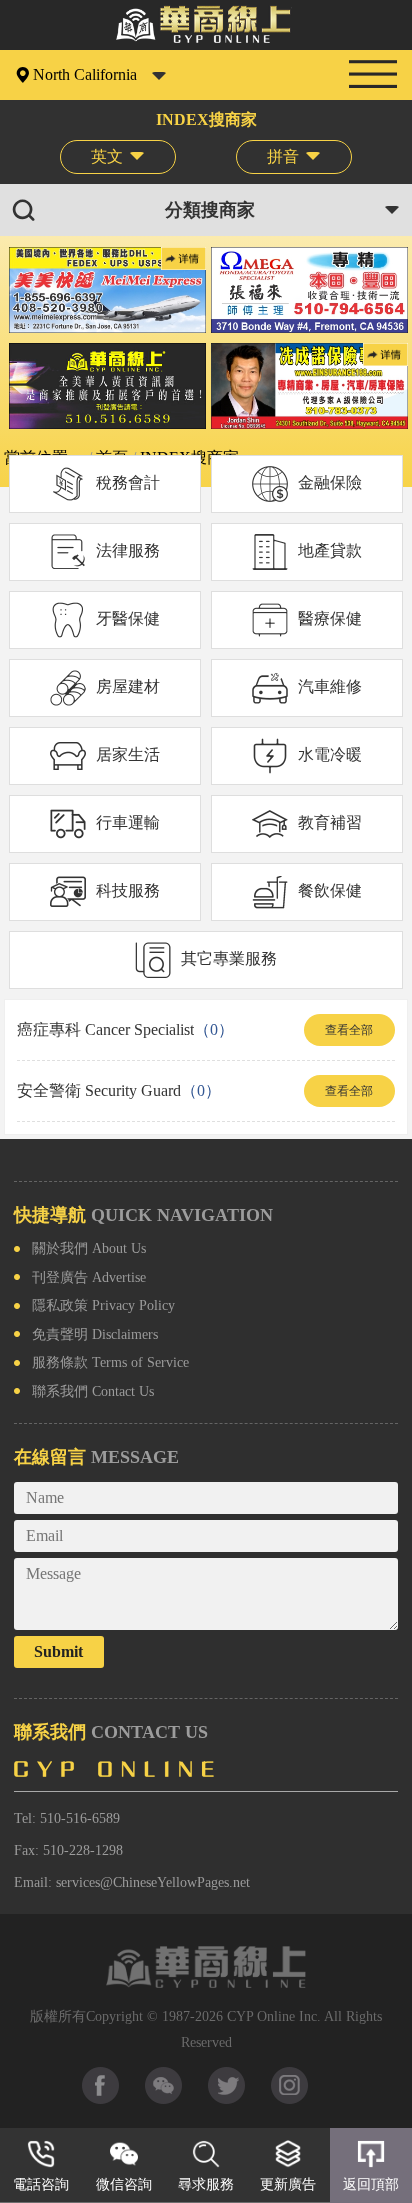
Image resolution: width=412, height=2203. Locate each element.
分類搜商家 (210, 210)
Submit (58, 1651)
